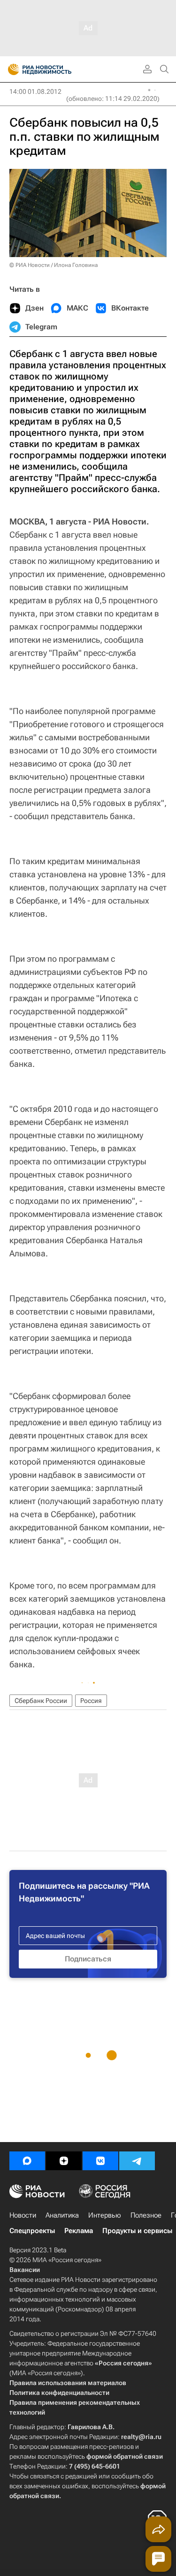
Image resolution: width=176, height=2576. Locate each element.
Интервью (105, 2215)
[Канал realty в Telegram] (137, 2161)
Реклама (79, 2231)
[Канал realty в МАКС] (27, 2161)
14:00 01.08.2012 (35, 91)
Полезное (146, 2215)
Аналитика (62, 2215)
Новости (23, 2215)
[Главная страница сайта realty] (56, 69)
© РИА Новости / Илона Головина (54, 265)
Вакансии (25, 2270)
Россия (91, 1701)
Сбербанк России (41, 1701)
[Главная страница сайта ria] (11, 69)
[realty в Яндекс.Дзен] (64, 2161)
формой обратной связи (125, 2456)
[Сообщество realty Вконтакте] (100, 2161)
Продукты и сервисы (137, 2231)
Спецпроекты (32, 2231)
